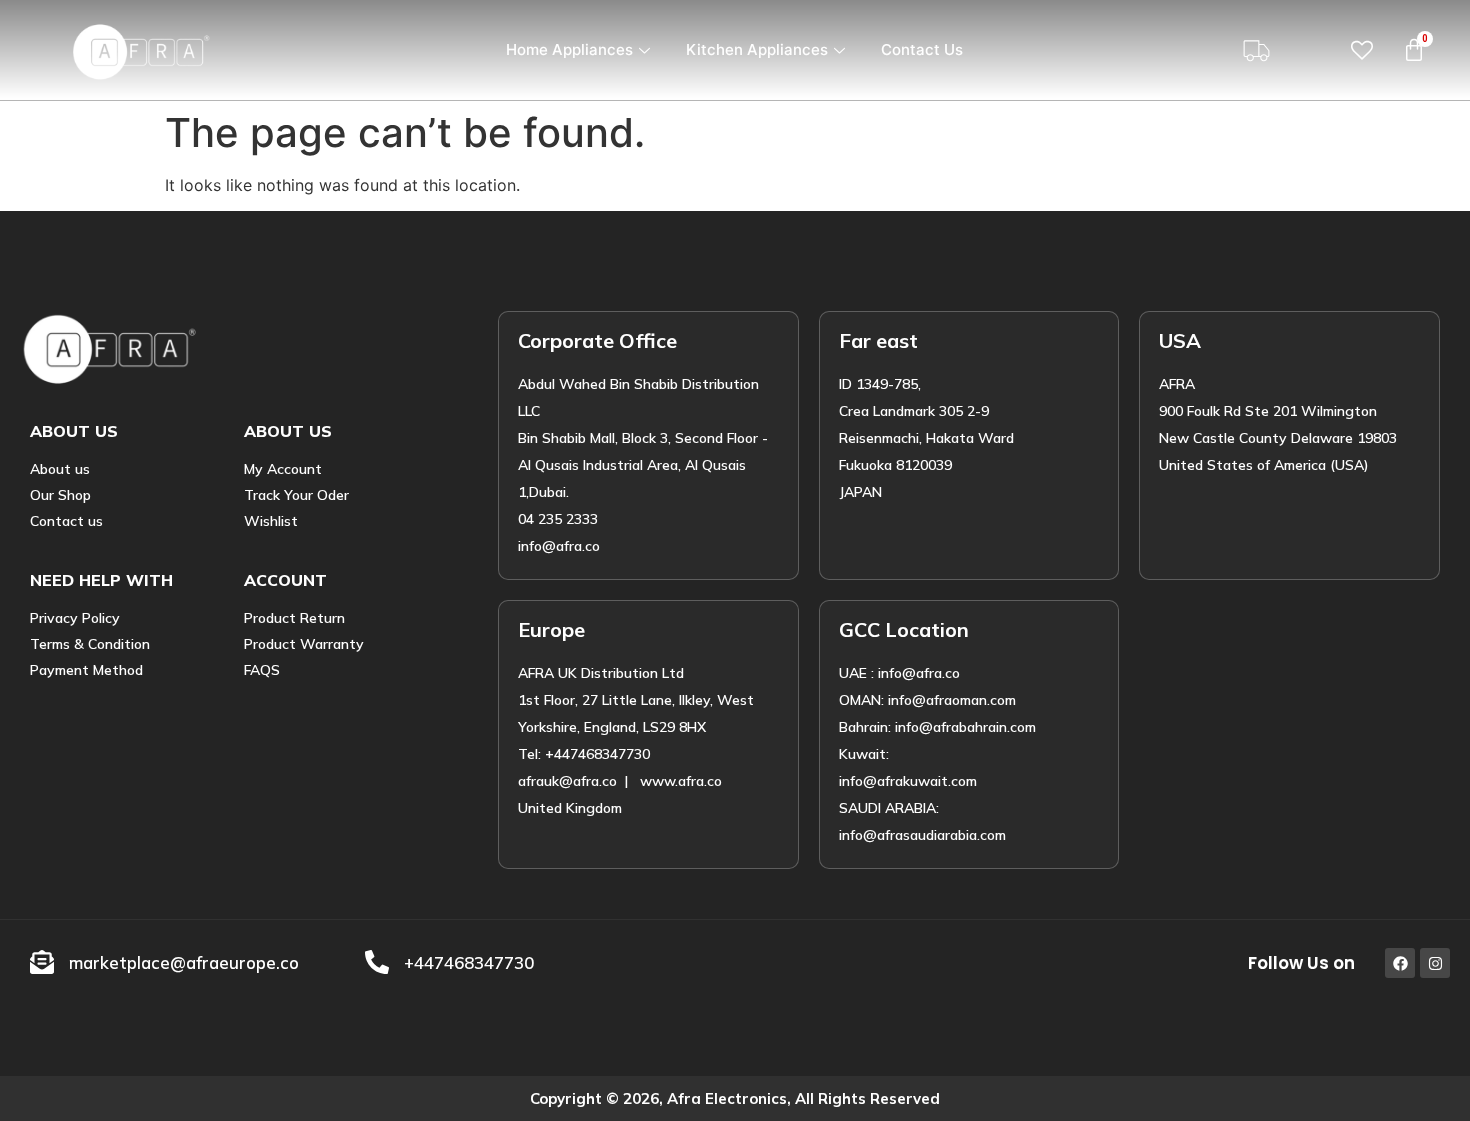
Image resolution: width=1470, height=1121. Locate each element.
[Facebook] (1400, 963)
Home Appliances (569, 49)
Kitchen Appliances (757, 49)
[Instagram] (1435, 963)
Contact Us (922, 49)
